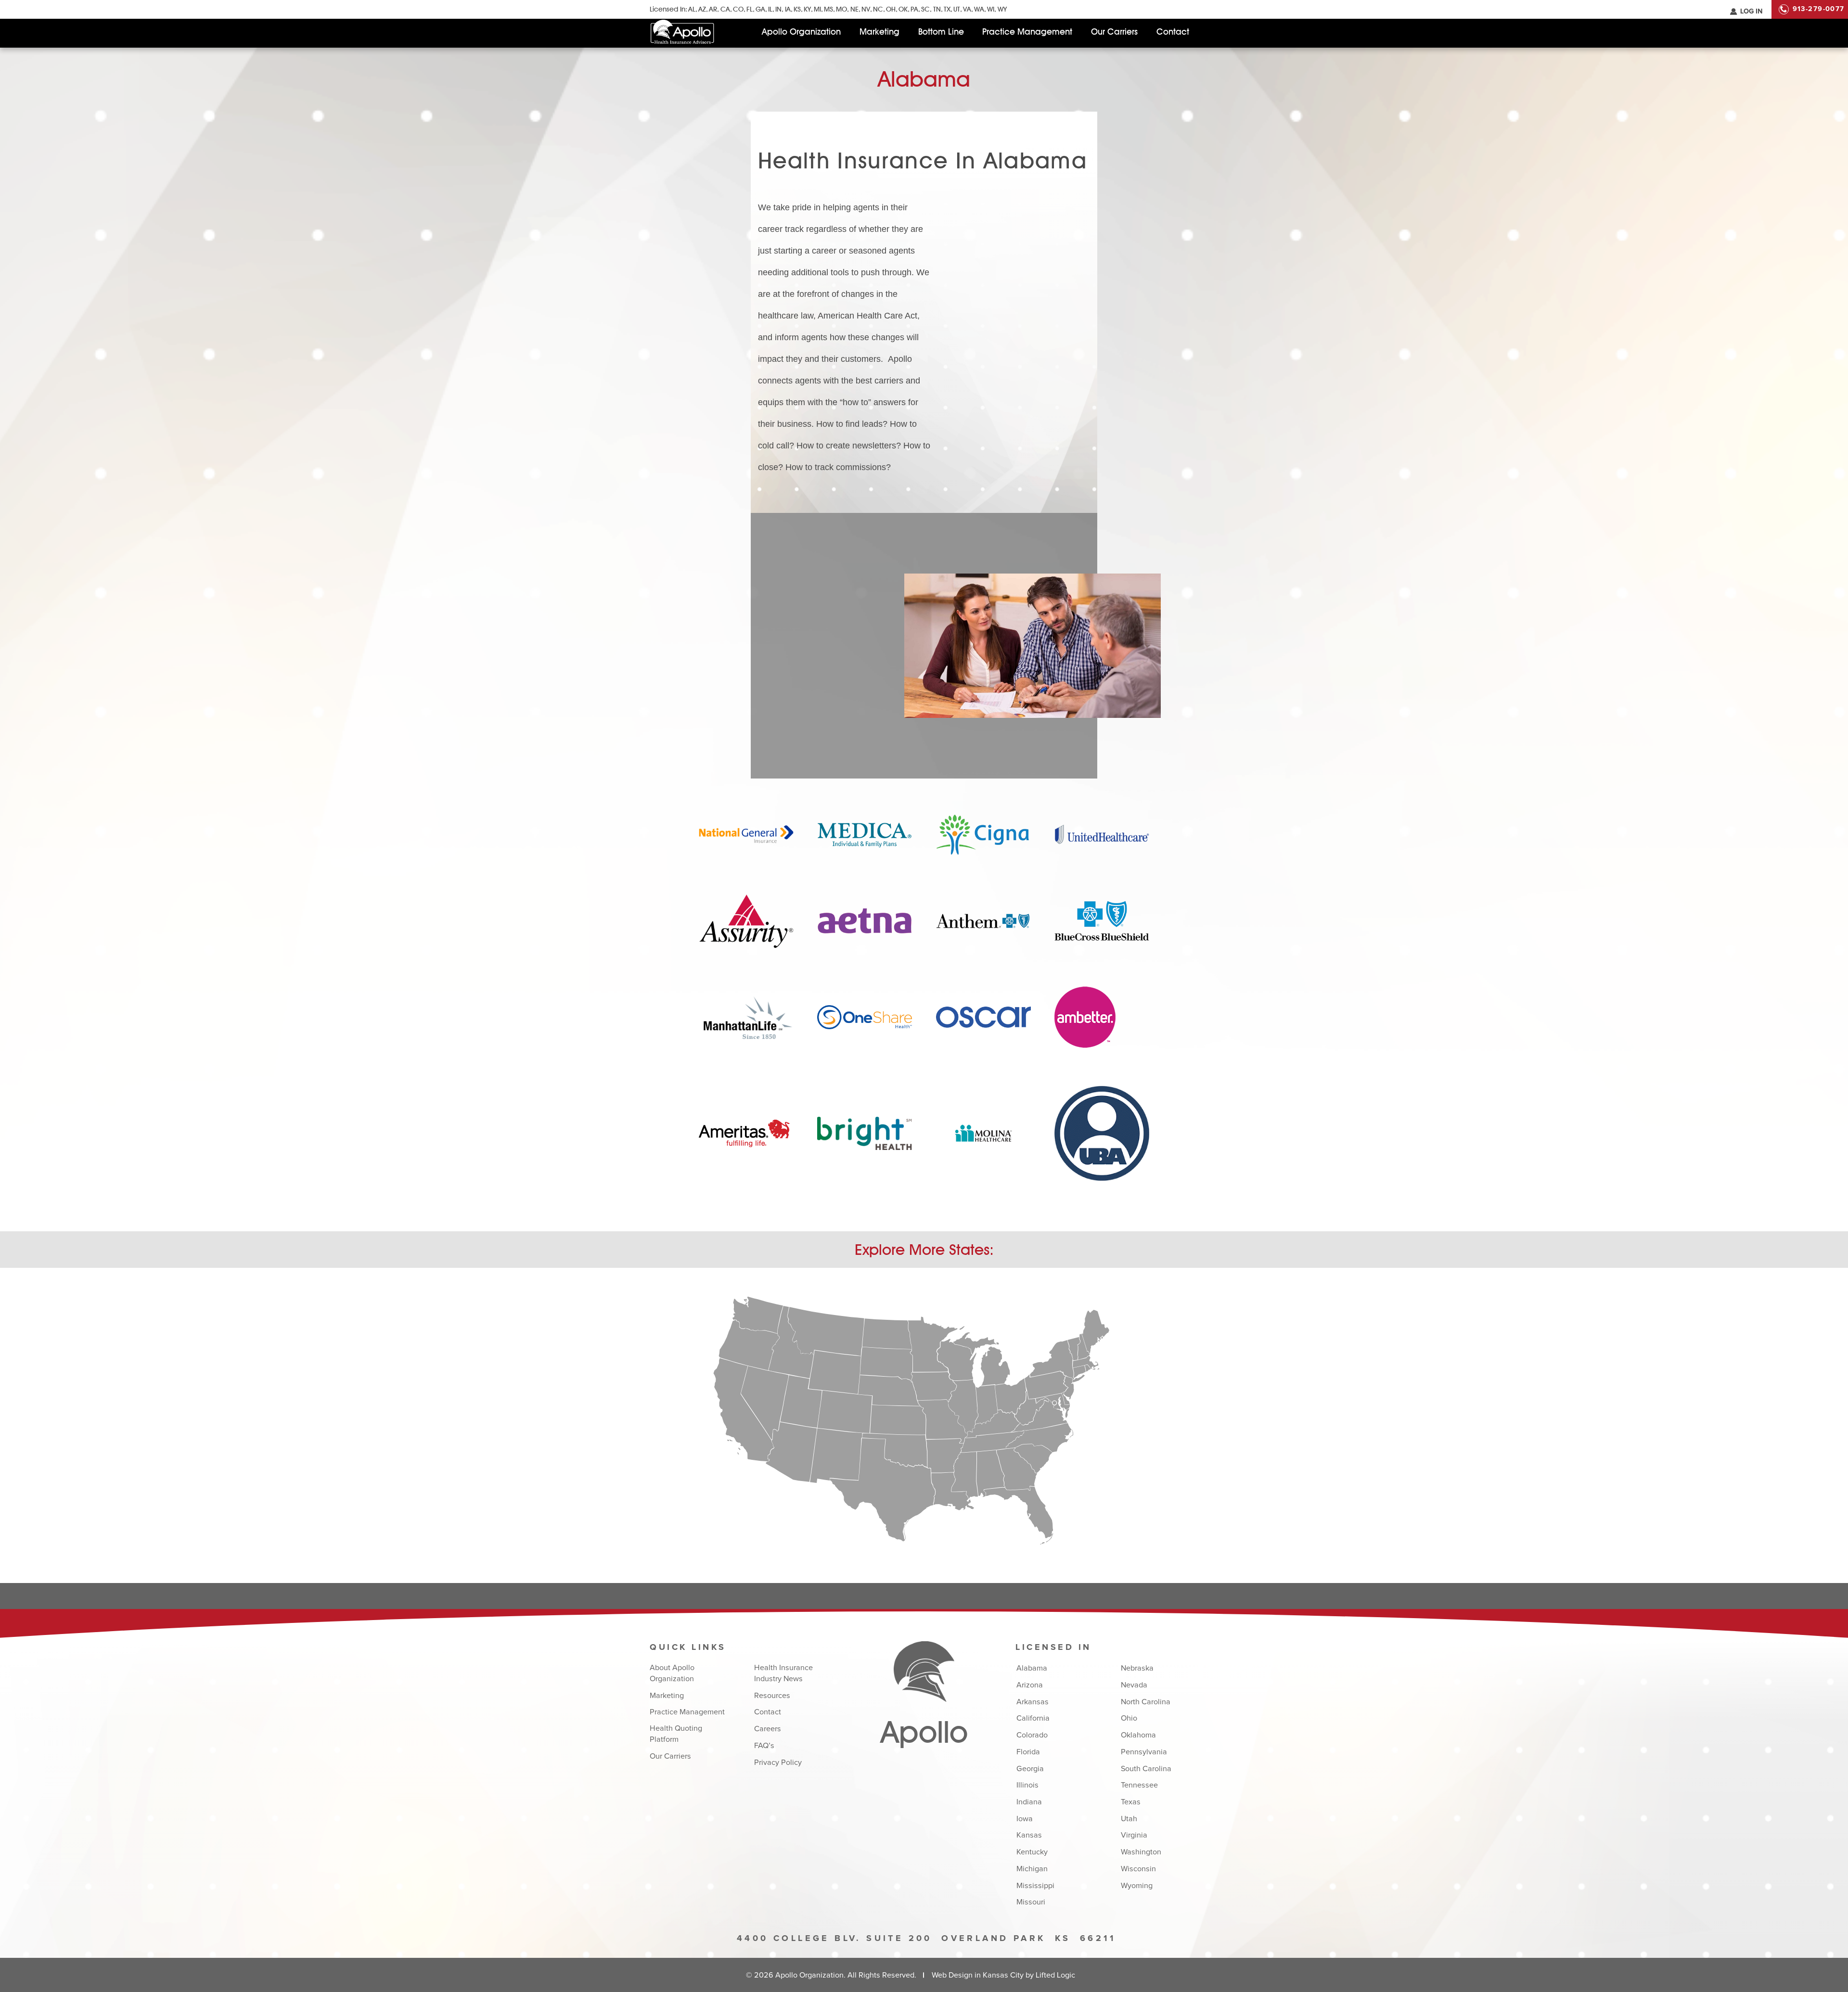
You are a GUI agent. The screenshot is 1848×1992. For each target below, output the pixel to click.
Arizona (1030, 1685)
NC (878, 9)
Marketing (879, 32)
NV (866, 9)
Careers (768, 1729)
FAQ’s (764, 1746)
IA (788, 9)
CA (725, 9)
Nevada (1134, 1685)
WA (979, 9)
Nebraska (1137, 1668)
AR (713, 9)
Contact (1173, 32)
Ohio (1129, 1718)
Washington (1141, 1852)
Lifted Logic (1055, 1975)
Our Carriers (1114, 32)
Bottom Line (941, 32)
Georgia (1030, 1769)
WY (1002, 9)
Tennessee (1139, 1785)
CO (738, 9)
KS (797, 9)
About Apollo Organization (672, 1673)
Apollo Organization (801, 32)
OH (891, 9)
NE (854, 9)
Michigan (1032, 1869)
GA (760, 9)
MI (817, 9)
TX (947, 9)
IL (770, 9)
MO (841, 9)
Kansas (1029, 1835)
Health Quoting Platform (676, 1734)
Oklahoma (1138, 1735)
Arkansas (1033, 1702)
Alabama (1032, 1668)
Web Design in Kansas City (978, 1975)
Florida (1028, 1752)
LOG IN (1751, 12)
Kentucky (1032, 1852)
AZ (702, 9)
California (1033, 1718)
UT (957, 9)
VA (967, 9)
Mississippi (1035, 1886)
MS (828, 9)
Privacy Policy (778, 1762)
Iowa (1025, 1819)
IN (778, 9)
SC (925, 9)
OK (903, 9)
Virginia (1134, 1835)
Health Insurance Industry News (783, 1673)
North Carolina (1146, 1702)
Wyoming (1137, 1886)
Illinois (1027, 1785)
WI (991, 9)
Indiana (1029, 1802)
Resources (772, 1696)
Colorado (1032, 1735)
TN (937, 9)
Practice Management (1027, 32)
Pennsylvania (1144, 1752)
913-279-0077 (1819, 9)
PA (914, 9)
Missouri (1031, 1902)
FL (750, 9)
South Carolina (1146, 1769)
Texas (1131, 1802)
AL (692, 9)
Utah (1129, 1819)
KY (807, 9)
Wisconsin (1138, 1869)
